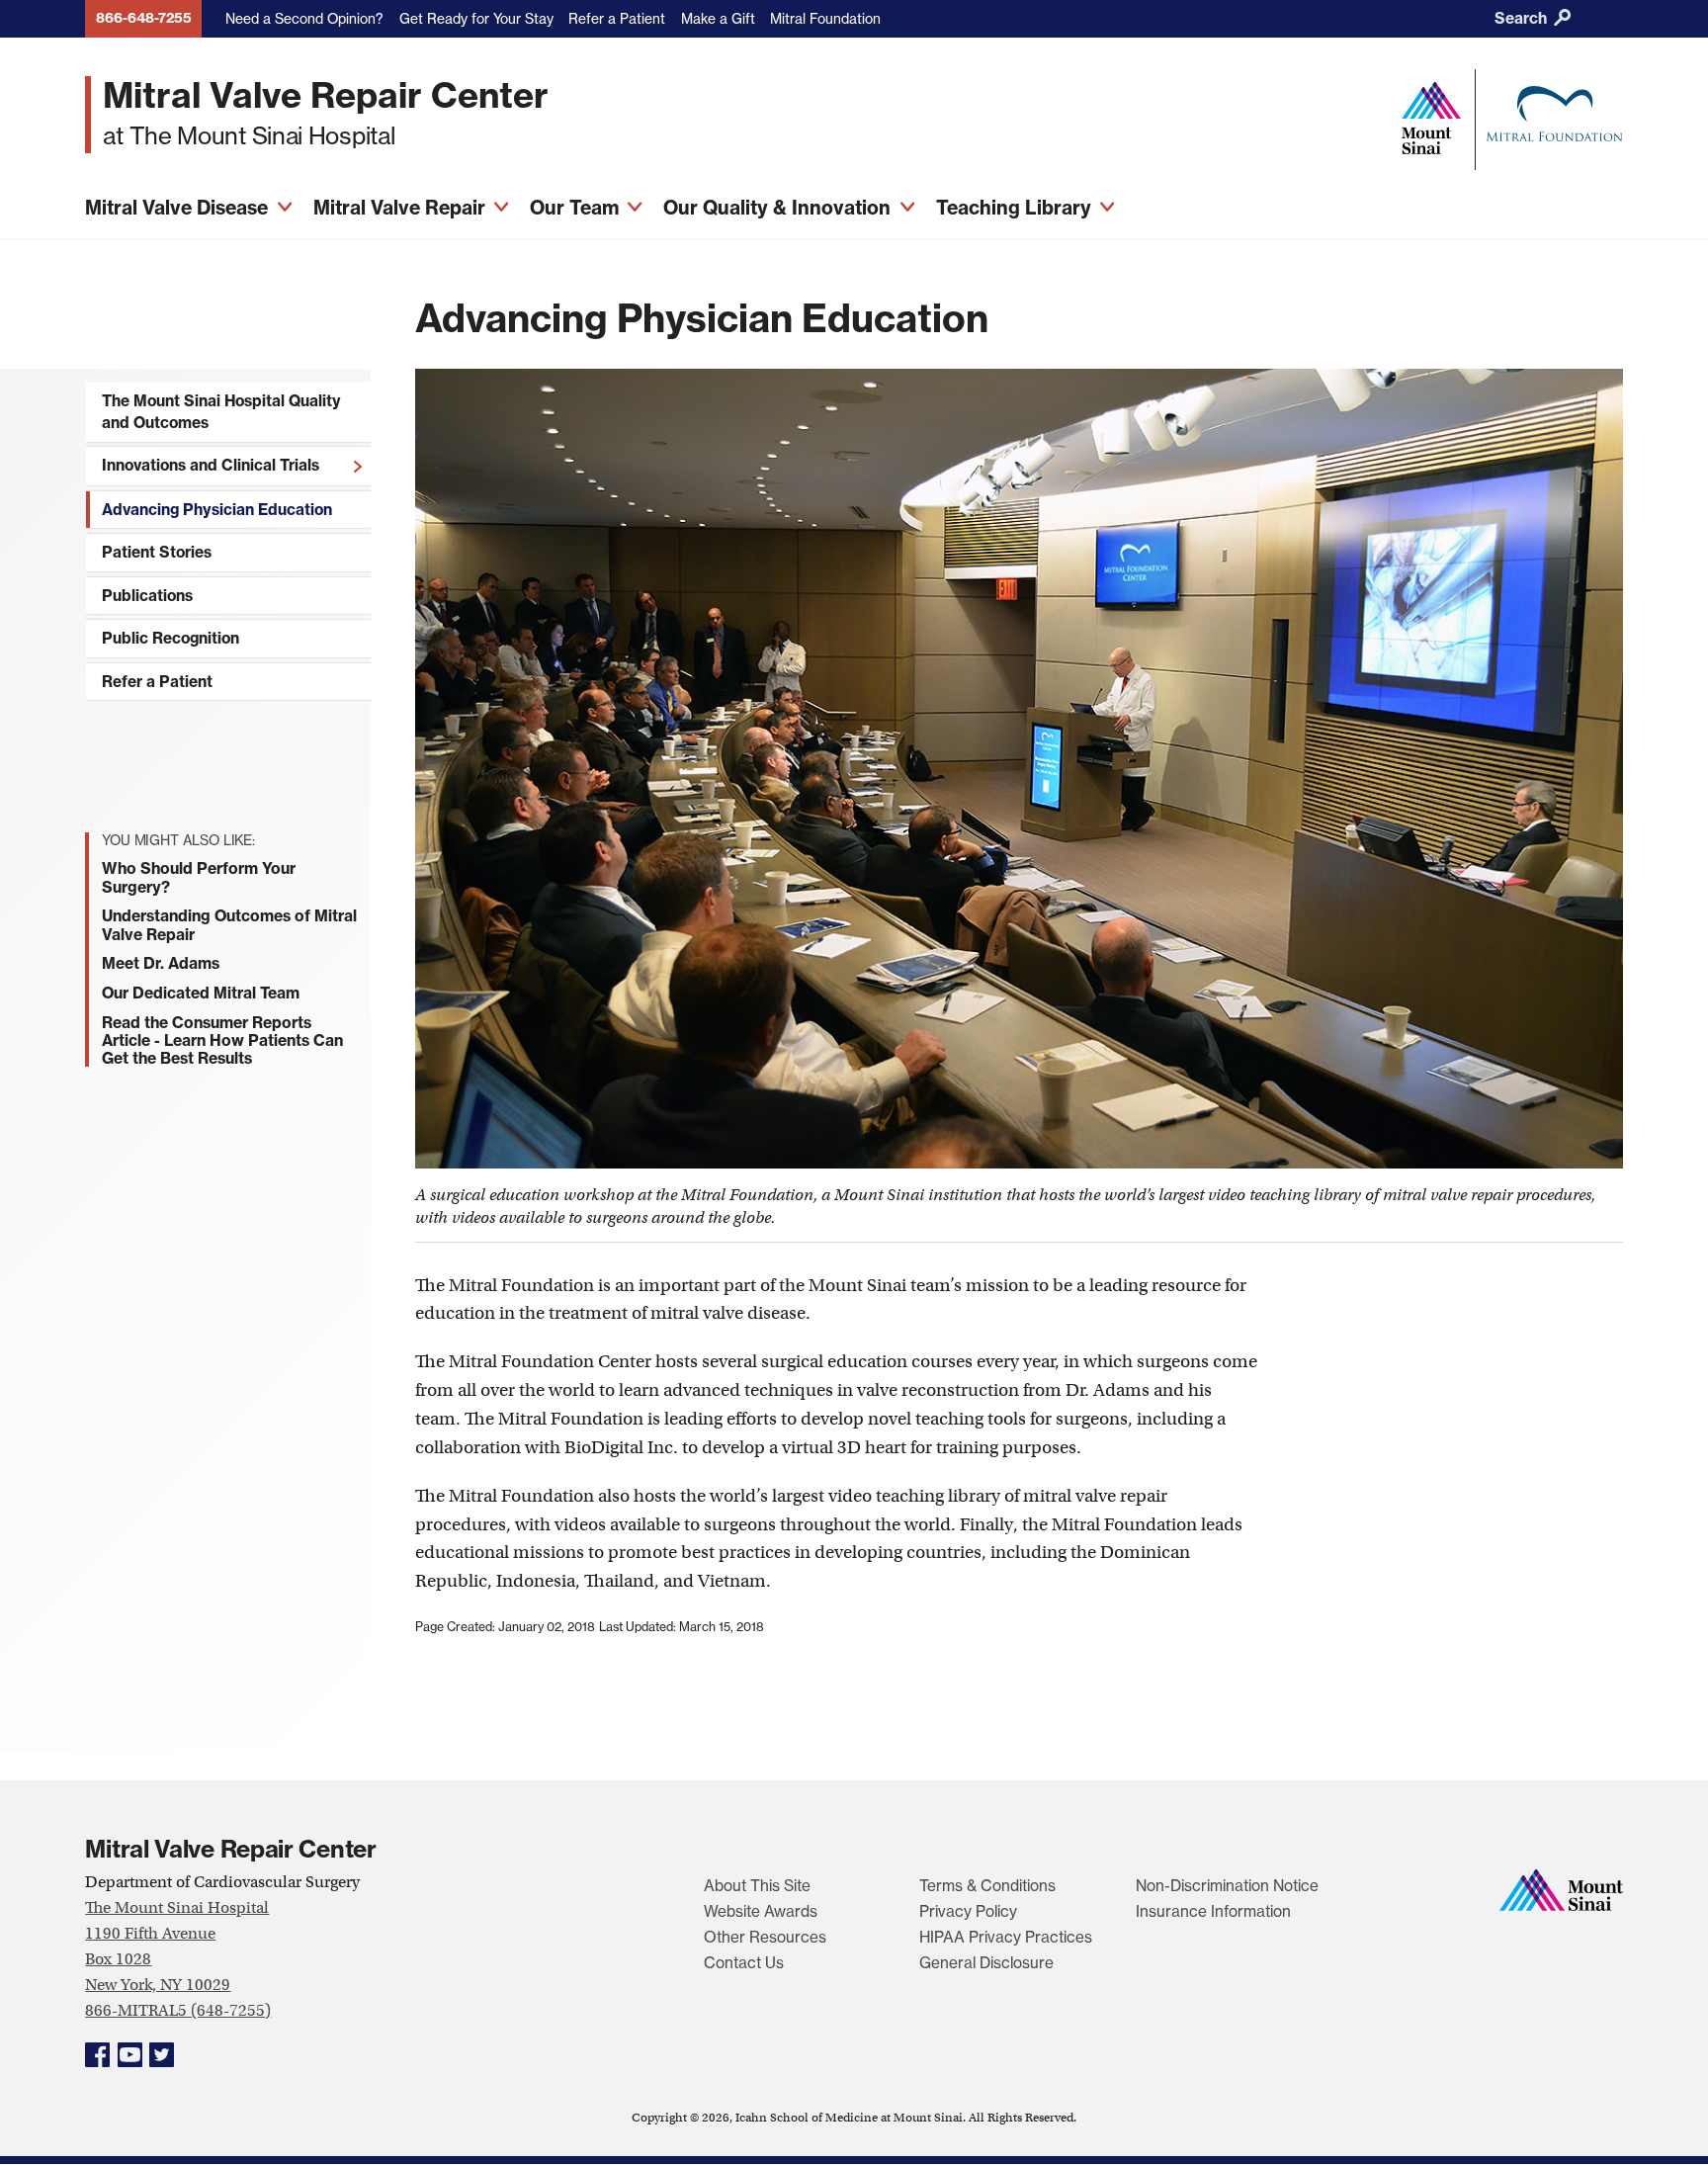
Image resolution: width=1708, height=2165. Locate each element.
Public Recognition (171, 638)
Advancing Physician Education (217, 510)
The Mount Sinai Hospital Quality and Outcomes (221, 412)
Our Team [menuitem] (577, 208)
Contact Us (744, 1963)
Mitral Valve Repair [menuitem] (402, 208)
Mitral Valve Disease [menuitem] (179, 208)
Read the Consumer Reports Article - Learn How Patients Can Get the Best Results (222, 1040)
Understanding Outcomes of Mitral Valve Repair (229, 924)
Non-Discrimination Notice (1227, 1886)
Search (1523, 18)
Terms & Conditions (987, 1886)
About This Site (757, 1886)
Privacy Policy (968, 1911)
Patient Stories (157, 552)
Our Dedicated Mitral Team (201, 993)
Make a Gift (718, 18)
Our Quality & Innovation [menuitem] (779, 208)
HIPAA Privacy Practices (1006, 1937)
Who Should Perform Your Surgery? (199, 877)
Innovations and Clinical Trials (211, 465)
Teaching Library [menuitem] (1016, 208)
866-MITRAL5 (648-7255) (178, 2010)
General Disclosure (986, 1963)
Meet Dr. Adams (161, 963)
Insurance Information (1213, 1911)
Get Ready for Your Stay (476, 18)
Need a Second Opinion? (304, 18)
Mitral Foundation (825, 18)
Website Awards (761, 1911)
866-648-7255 (144, 18)
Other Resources (765, 1937)
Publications (147, 596)
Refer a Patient (617, 18)
